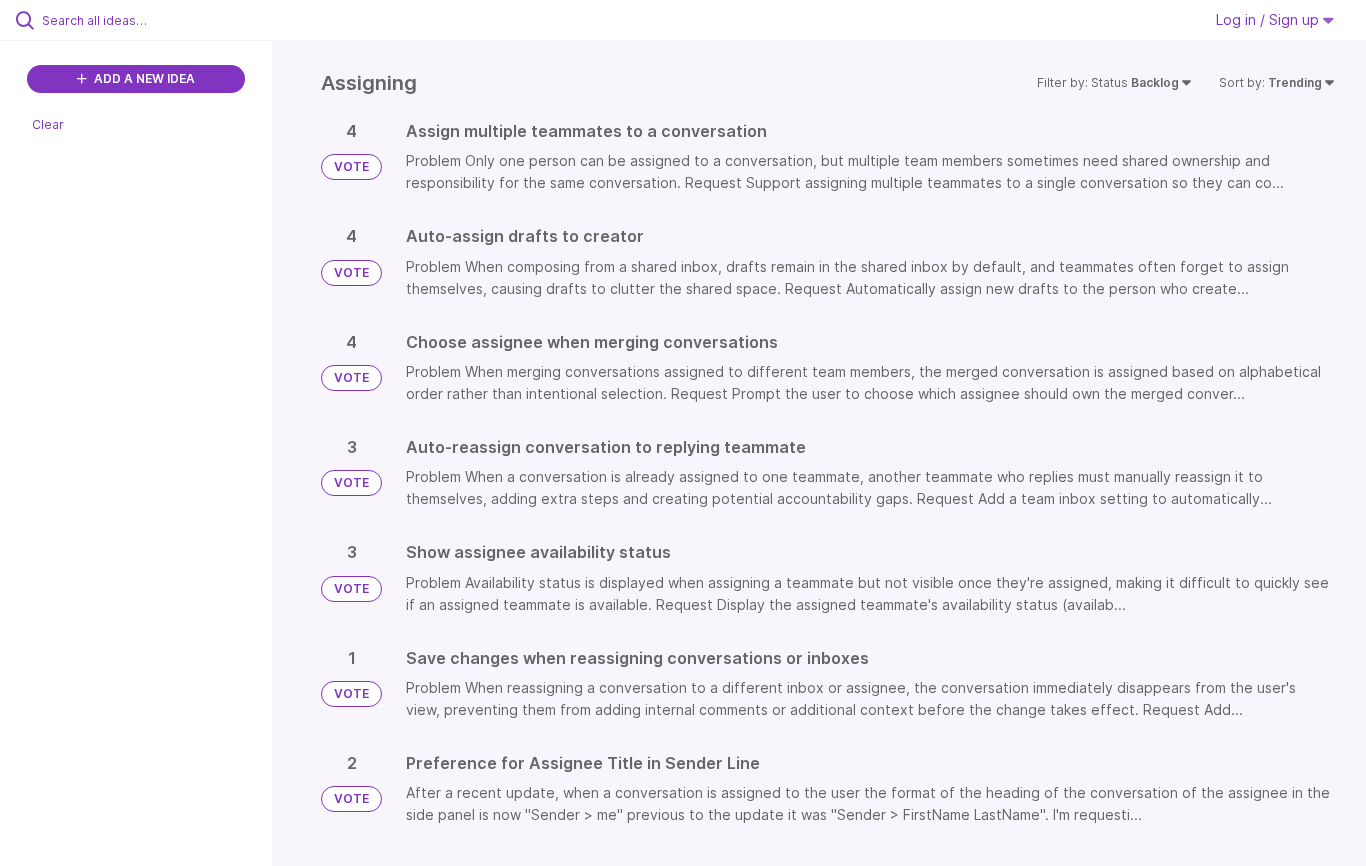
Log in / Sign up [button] (1269, 19)
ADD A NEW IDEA (143, 78)
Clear (48, 124)
